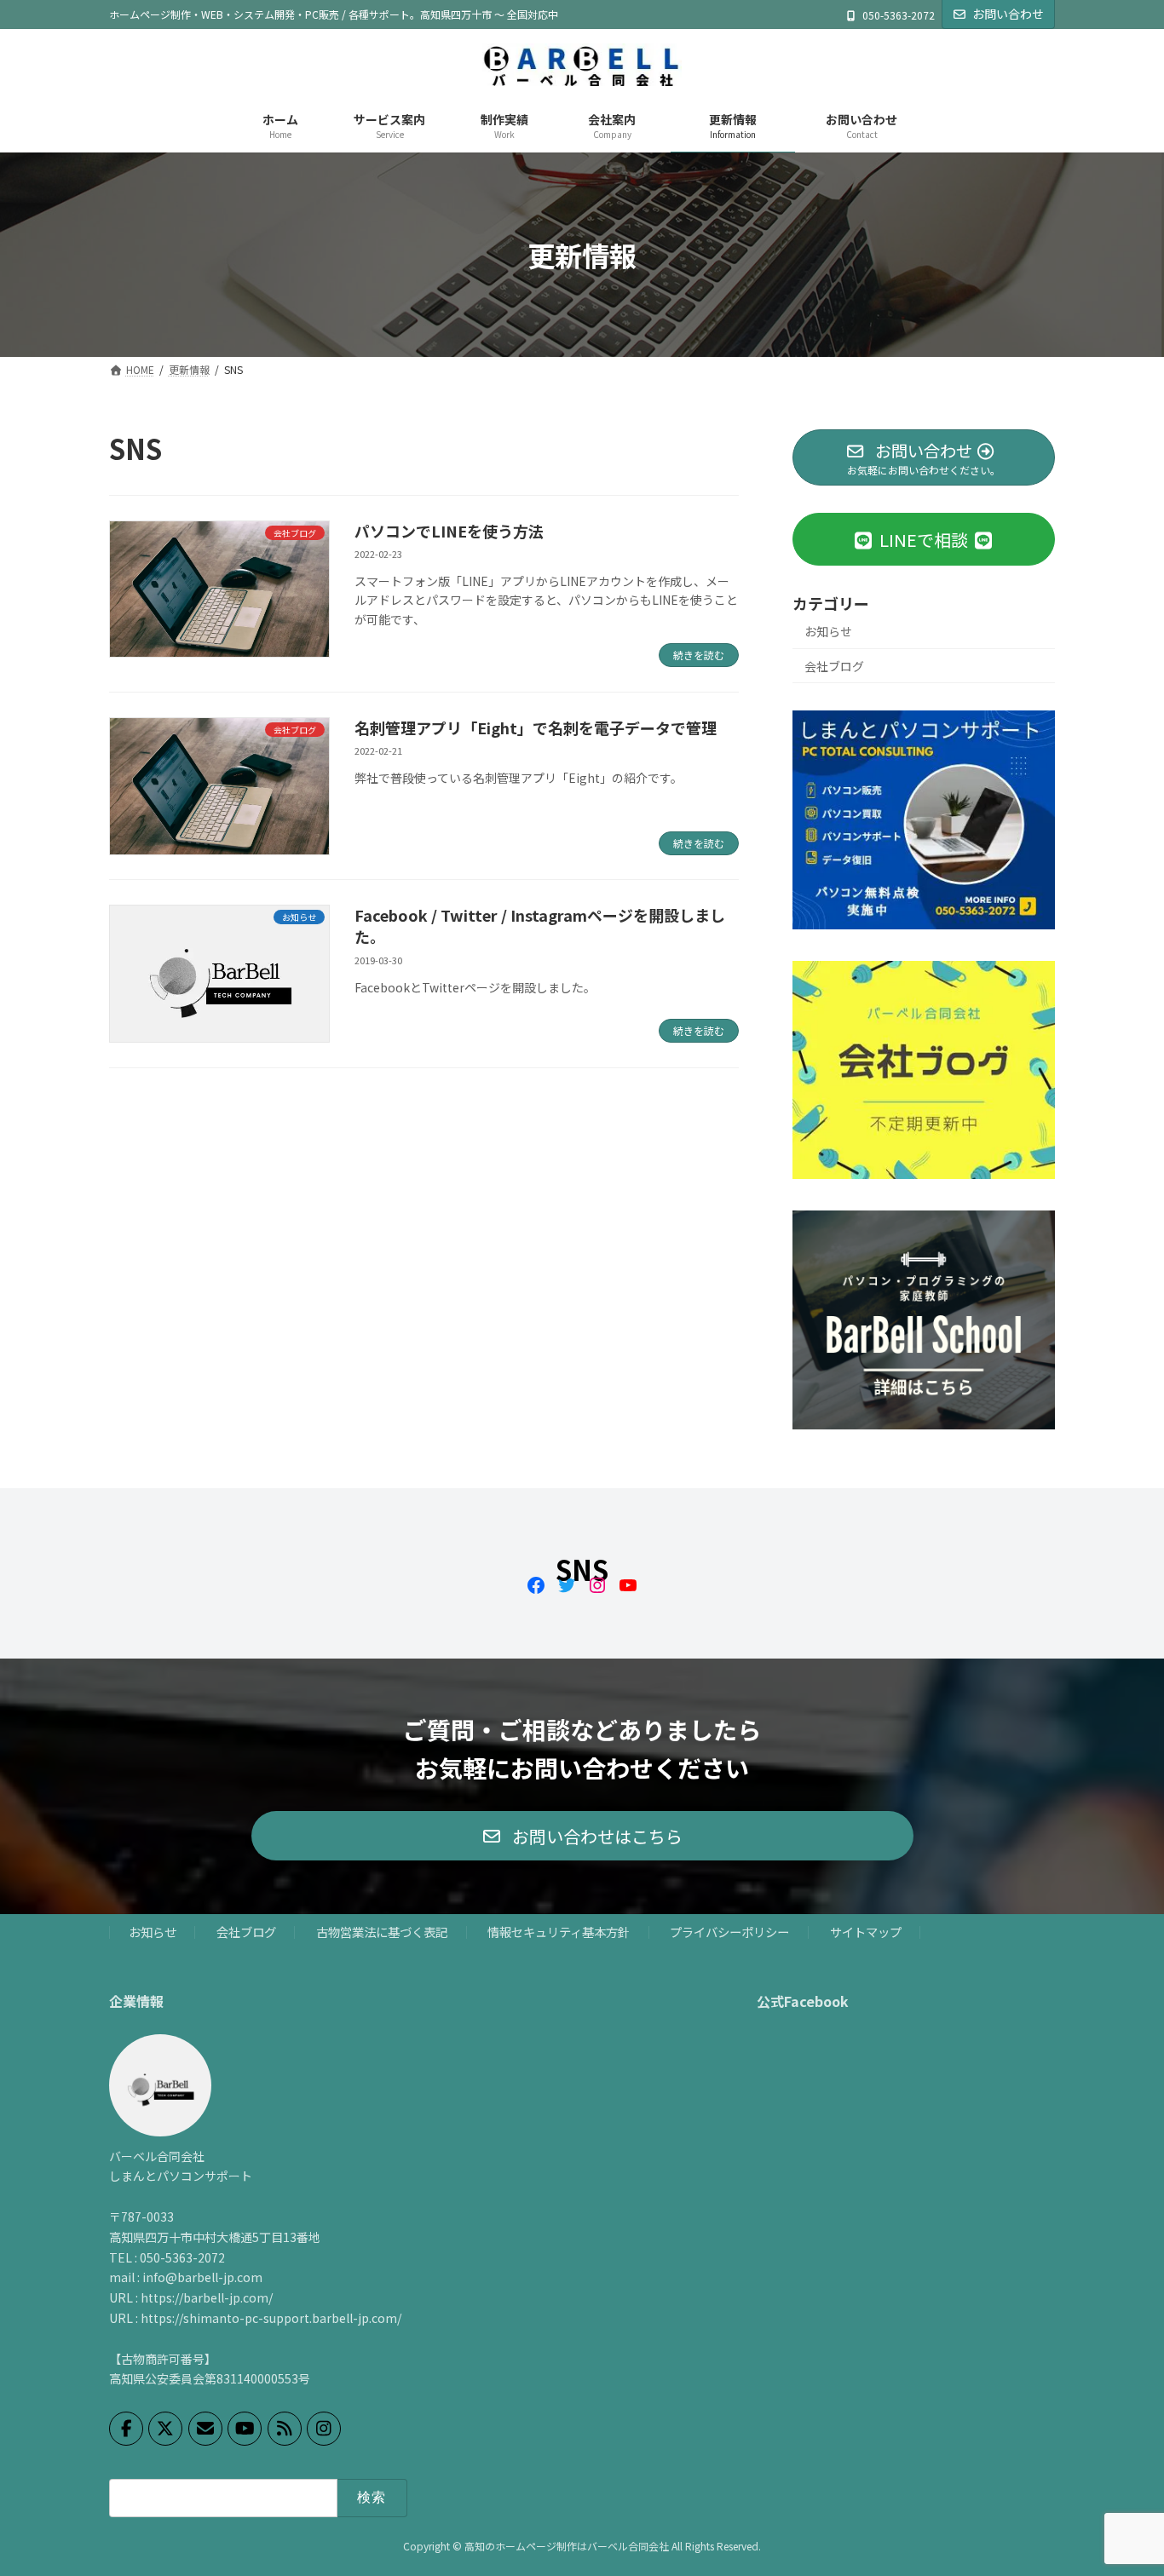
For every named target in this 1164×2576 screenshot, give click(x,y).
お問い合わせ (1008, 14)
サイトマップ (866, 1932)
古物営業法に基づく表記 (382, 1932)
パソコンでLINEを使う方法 (449, 531)
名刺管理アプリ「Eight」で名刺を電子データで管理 (536, 727)
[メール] (205, 2428)
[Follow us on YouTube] (245, 2428)
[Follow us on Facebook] (126, 2428)
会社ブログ (834, 666)
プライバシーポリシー (729, 1932)
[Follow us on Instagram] (324, 2428)
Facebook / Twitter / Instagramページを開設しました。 (540, 926)
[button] (582, 1836)
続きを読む (699, 655)
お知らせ (828, 631)
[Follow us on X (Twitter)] (165, 2428)
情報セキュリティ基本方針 (559, 1932)
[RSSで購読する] (285, 2428)
